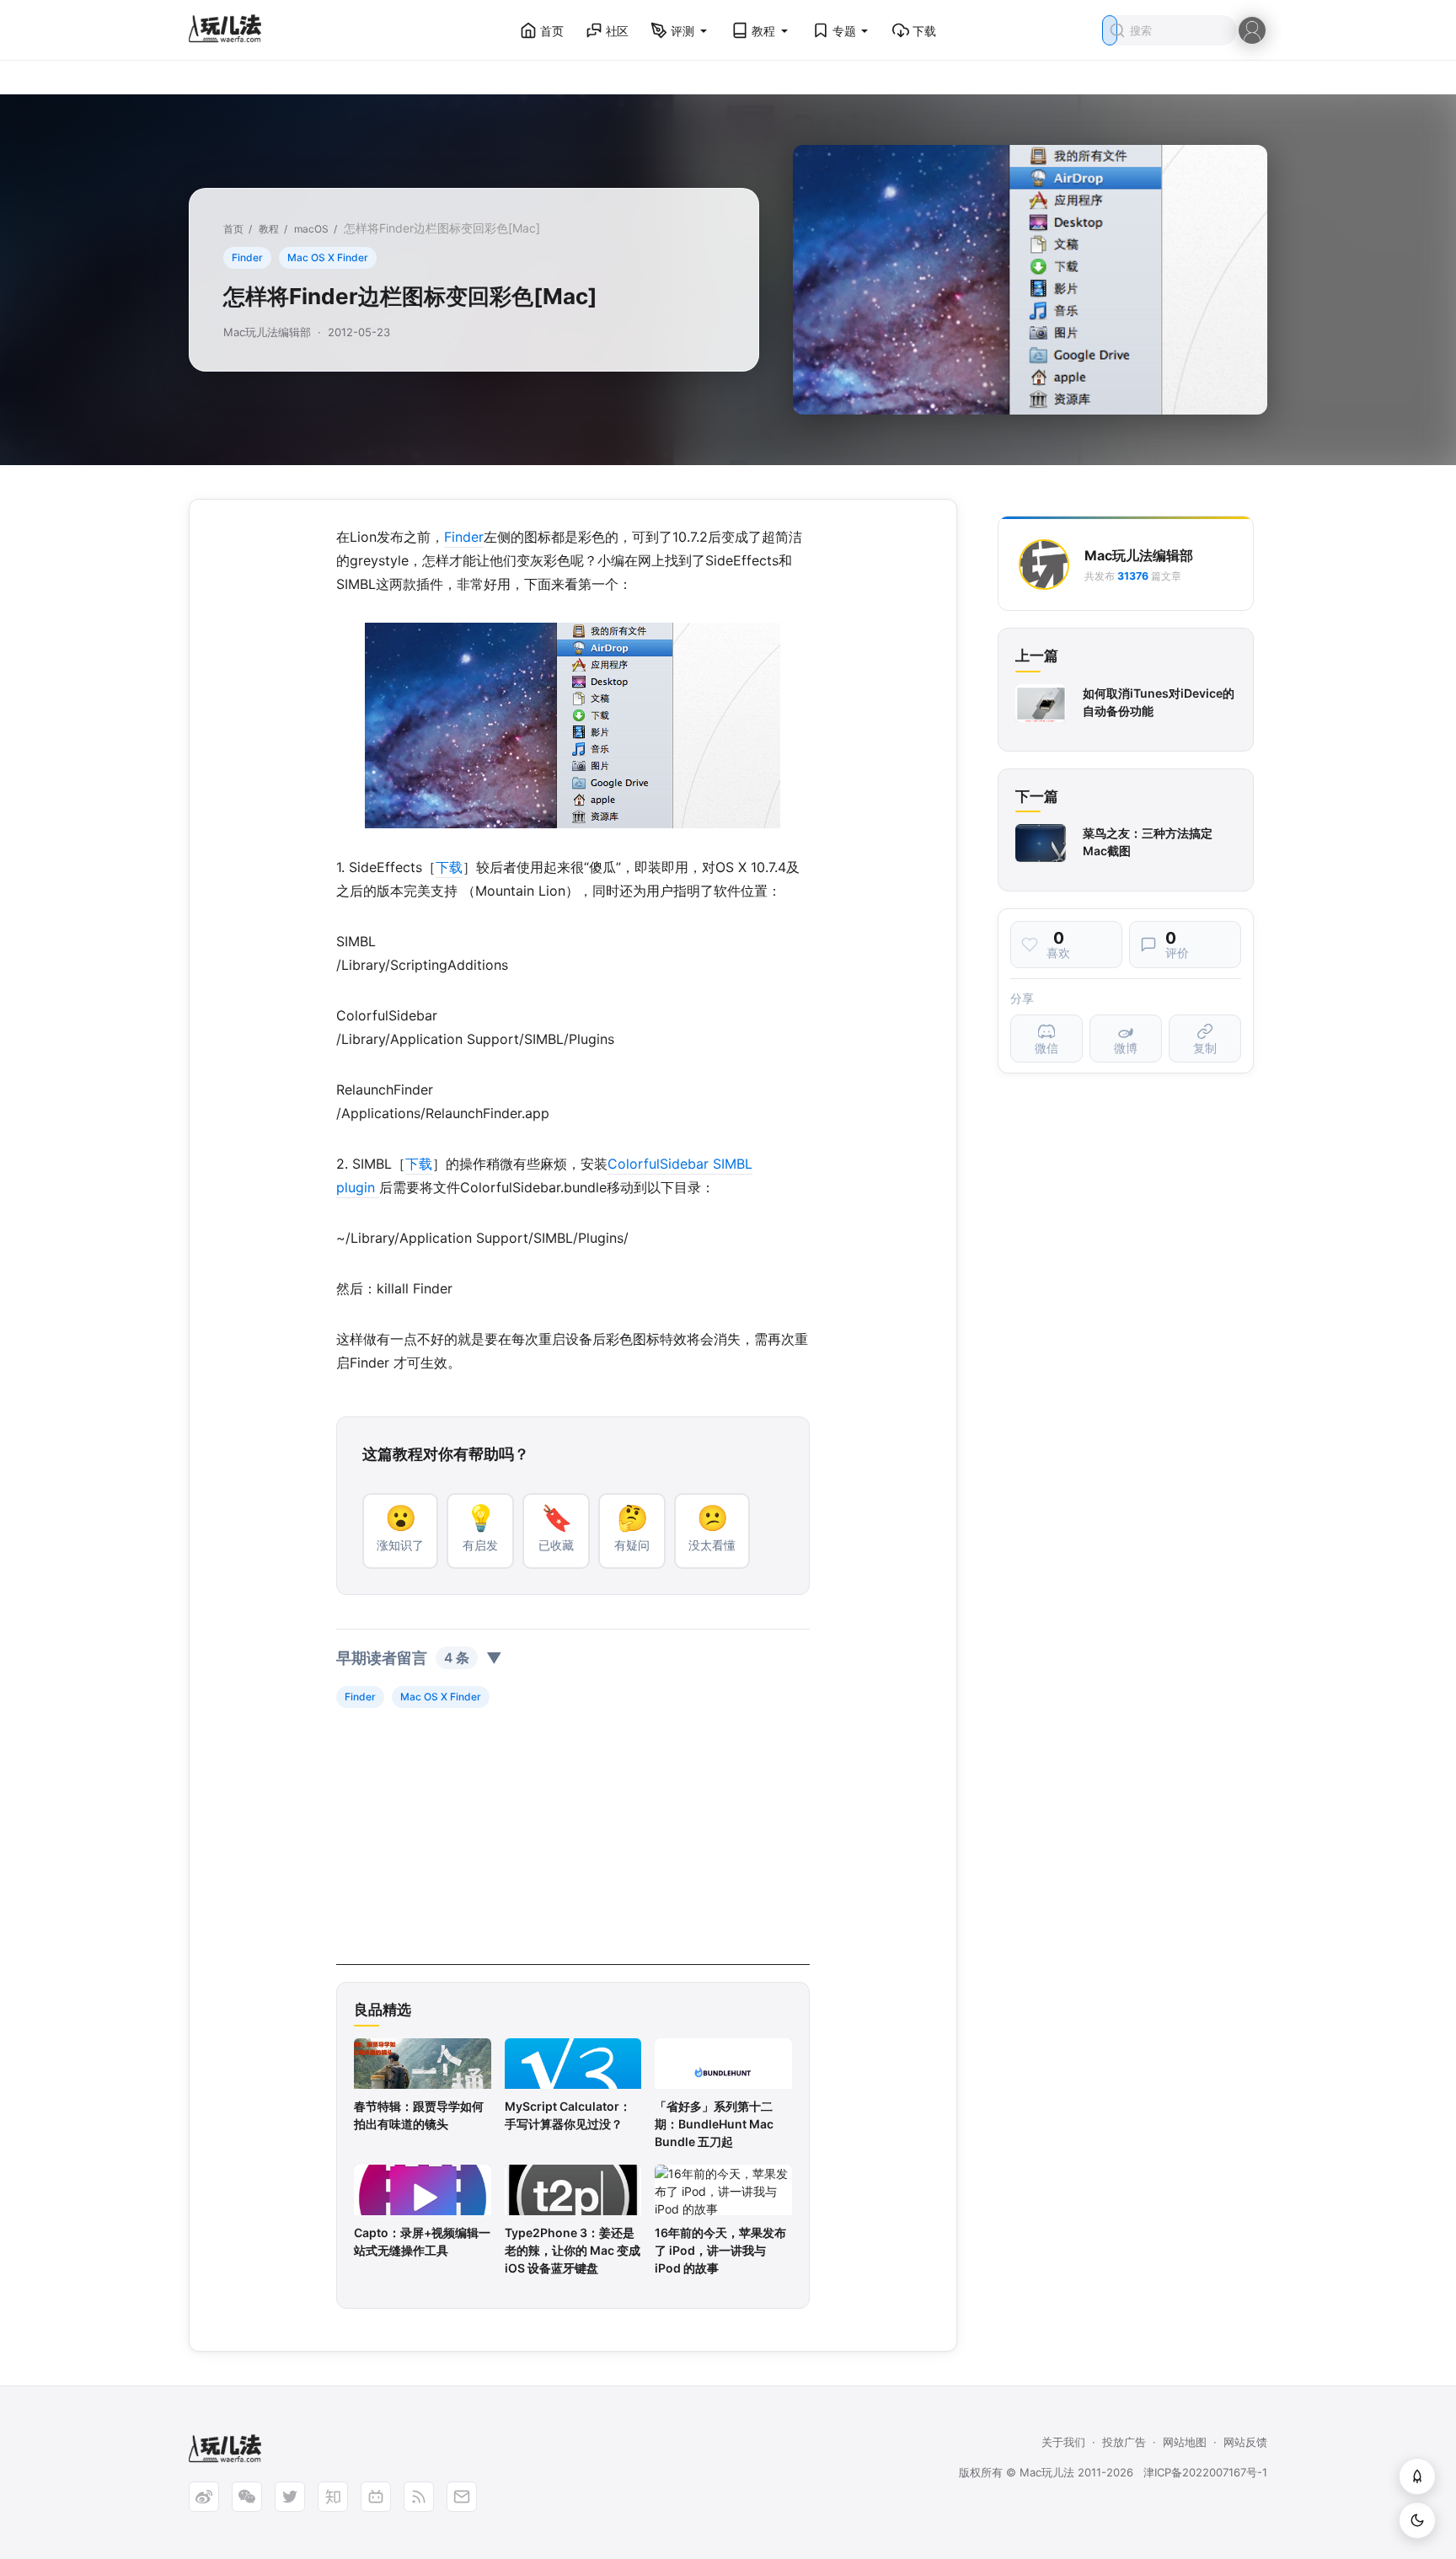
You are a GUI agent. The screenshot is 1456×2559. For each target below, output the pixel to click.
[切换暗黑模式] (1417, 2520)
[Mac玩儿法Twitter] (290, 2497)
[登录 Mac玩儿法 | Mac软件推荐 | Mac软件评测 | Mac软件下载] (1252, 29)
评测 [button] (682, 31)
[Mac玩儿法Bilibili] (376, 2497)
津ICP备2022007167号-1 (1205, 2472)
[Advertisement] (573, 1847)
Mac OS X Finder (328, 257)
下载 (924, 31)
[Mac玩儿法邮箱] (462, 2497)
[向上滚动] (1417, 2476)
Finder (247, 257)
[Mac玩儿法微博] (204, 2497)
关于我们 (1063, 2442)
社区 (618, 31)
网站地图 (1185, 2442)
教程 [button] (763, 31)
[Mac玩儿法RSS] (419, 2497)
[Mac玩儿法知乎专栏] (333, 2497)
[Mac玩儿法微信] (247, 2497)
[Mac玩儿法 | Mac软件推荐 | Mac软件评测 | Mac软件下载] (230, 31)
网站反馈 (1245, 2442)
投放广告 (1124, 2442)
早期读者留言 (419, 1658)
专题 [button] (844, 31)
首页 (552, 31)
